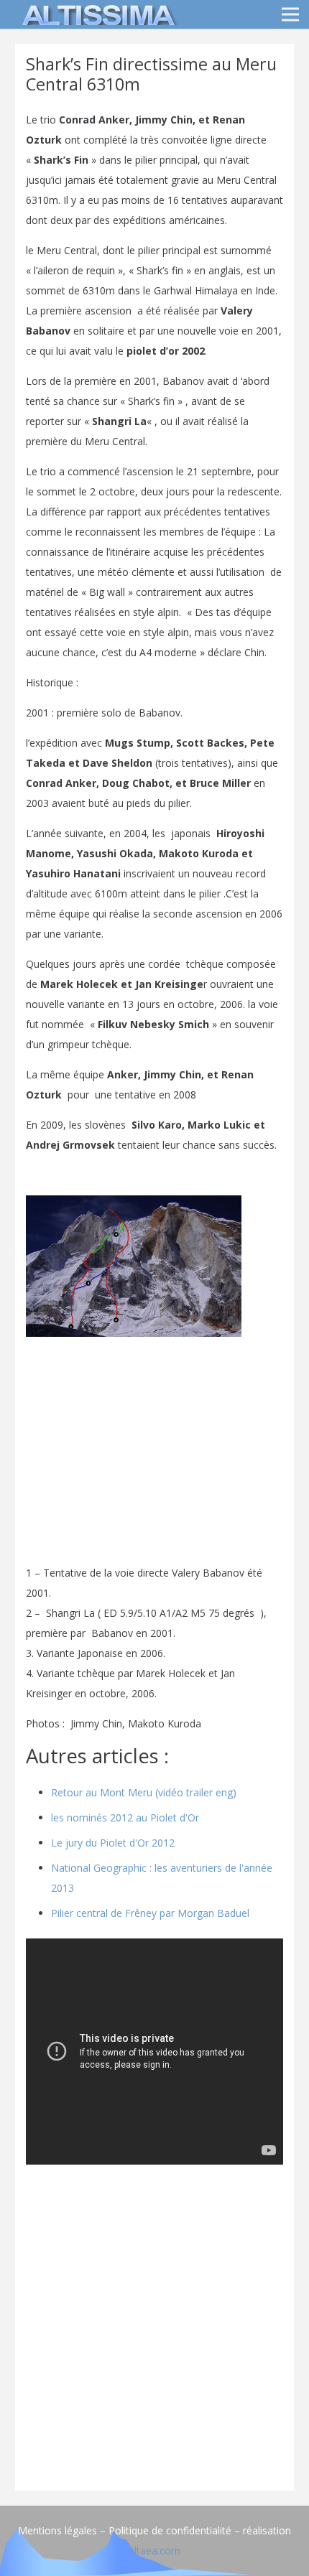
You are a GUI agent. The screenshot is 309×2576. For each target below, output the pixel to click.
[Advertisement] (154, 2325)
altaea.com (154, 2551)
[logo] (96, 14)
